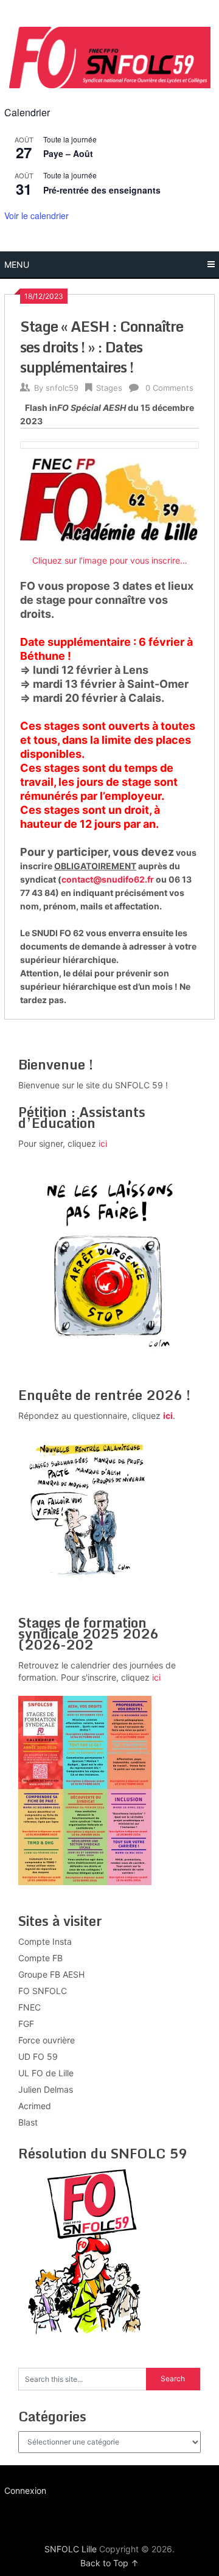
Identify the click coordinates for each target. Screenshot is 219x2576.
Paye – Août (68, 153)
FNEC (30, 2007)
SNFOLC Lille (71, 2549)
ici (103, 1143)
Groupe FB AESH (51, 1974)
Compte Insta (45, 1941)
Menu (17, 264)
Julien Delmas (46, 2089)
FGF (26, 2024)
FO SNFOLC (43, 1991)
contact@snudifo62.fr (108, 879)
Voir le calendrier (36, 215)
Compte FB (40, 1958)
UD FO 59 (38, 2056)
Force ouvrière (47, 2040)
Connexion (25, 2490)
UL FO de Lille (46, 2073)
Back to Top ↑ (109, 2563)
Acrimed (35, 2106)
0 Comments (169, 388)
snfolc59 (62, 388)
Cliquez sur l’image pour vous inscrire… (110, 560)
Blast (28, 2122)
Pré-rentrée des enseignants (102, 190)
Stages (109, 388)
